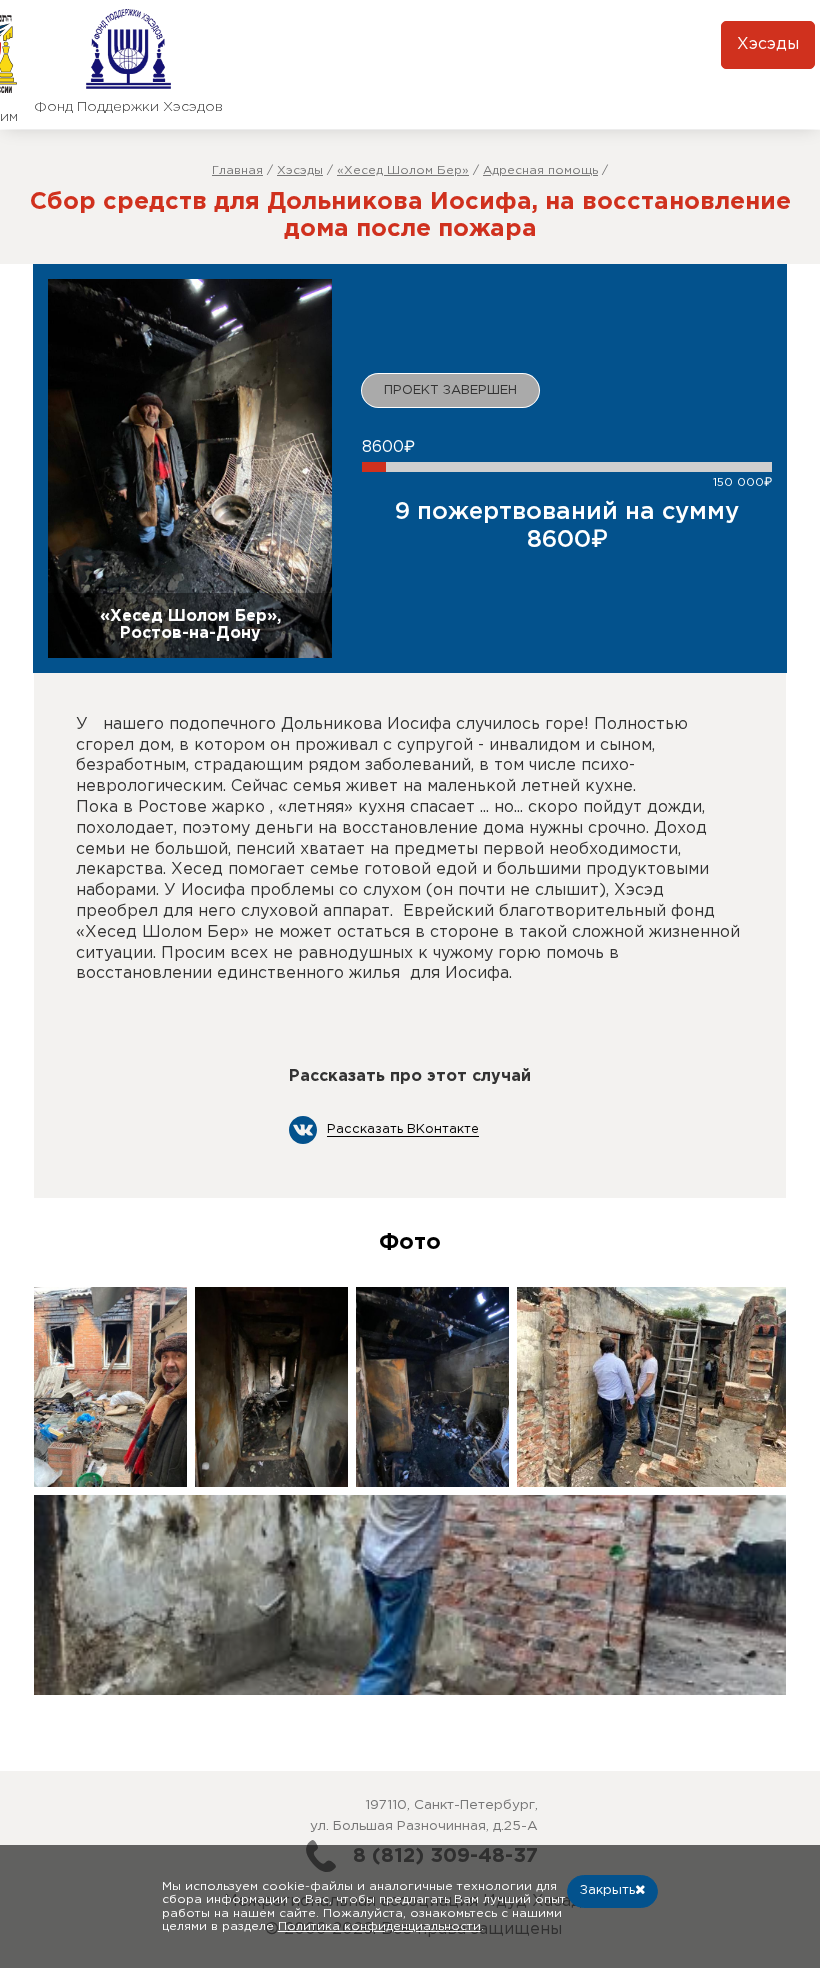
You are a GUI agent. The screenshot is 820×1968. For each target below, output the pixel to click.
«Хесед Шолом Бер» (403, 170)
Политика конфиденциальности (379, 1926)
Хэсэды (768, 44)
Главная (237, 170)
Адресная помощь (540, 170)
